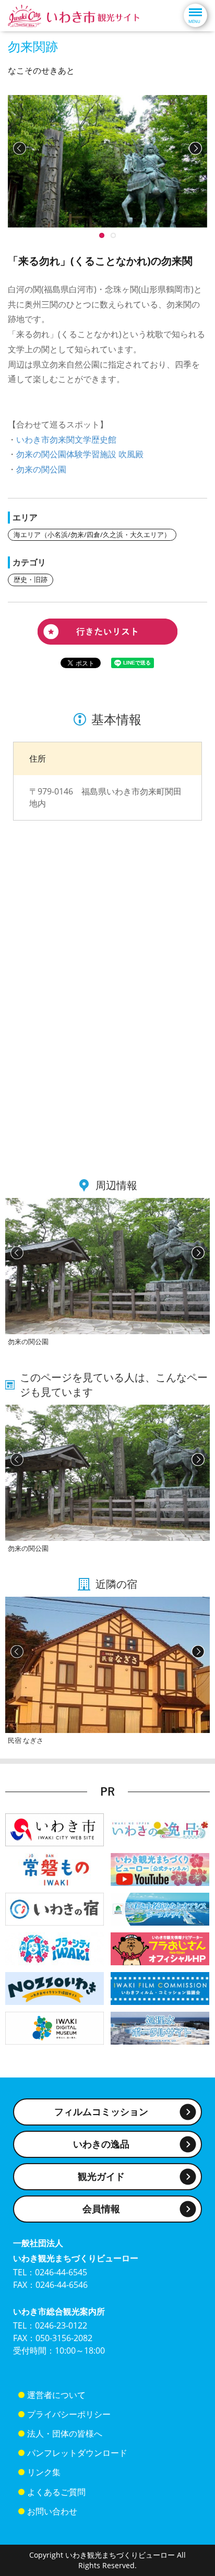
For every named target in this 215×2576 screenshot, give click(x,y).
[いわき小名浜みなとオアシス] (160, 1908)
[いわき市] (55, 1829)
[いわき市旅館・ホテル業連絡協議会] (55, 1908)
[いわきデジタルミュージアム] (55, 2027)
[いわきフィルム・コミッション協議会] (160, 1987)
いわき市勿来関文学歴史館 (66, 440)
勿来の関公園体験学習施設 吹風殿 (80, 454)
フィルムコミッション (101, 2111)
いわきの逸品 (101, 2144)
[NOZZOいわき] (55, 1987)
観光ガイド (101, 2176)
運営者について (56, 2395)
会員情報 (101, 2209)
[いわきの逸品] (160, 1829)
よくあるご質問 (56, 2492)
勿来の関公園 (41, 469)
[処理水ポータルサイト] (160, 2027)
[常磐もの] (55, 1868)
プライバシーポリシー (69, 2414)
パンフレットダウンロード (77, 2453)
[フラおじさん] (160, 1948)
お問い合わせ (52, 2511)
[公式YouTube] (160, 1868)
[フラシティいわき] (55, 1948)
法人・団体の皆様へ (65, 2433)
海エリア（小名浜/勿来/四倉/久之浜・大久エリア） (92, 535)
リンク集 (44, 2472)
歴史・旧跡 (31, 579)
